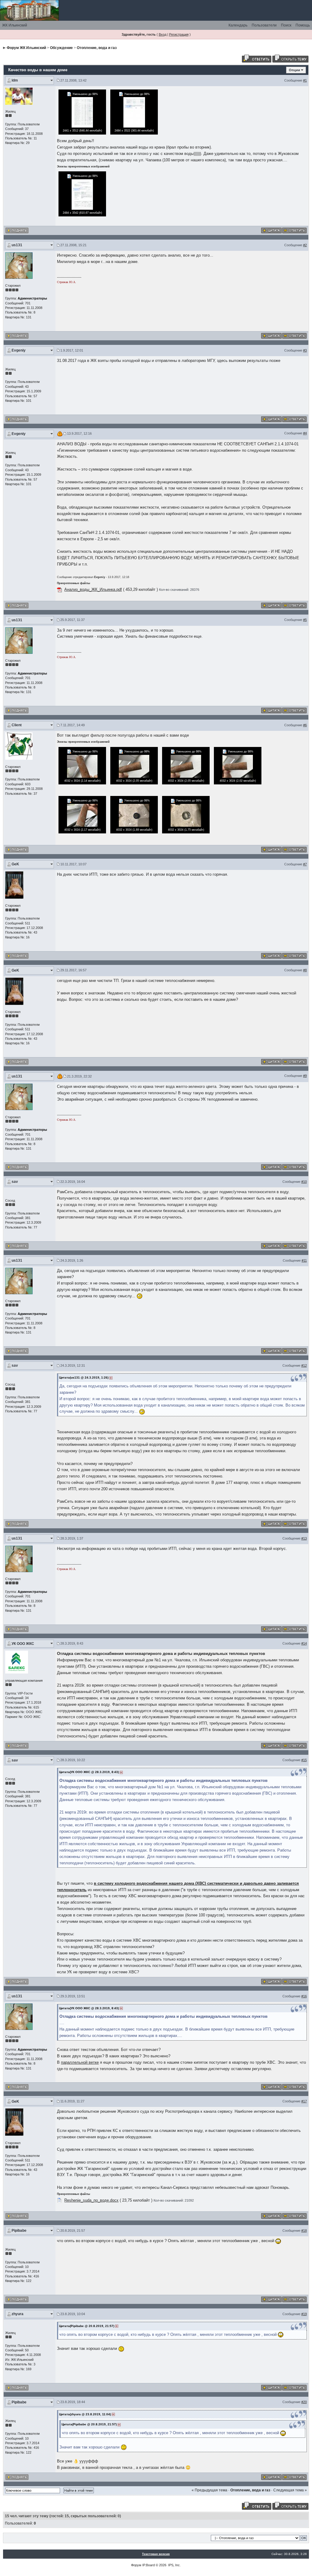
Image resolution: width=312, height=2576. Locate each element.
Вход (163, 34)
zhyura (18, 2314)
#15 (304, 1760)
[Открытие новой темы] (290, 58)
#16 (304, 1996)
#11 (304, 1260)
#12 (304, 1365)
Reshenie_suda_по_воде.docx (91, 2200)
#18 (304, 2231)
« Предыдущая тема (209, 2490)
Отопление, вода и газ (97, 48)
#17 (304, 2101)
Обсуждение (61, 48)
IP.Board (149, 2565)
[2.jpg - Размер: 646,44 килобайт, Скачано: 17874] (82, 112)
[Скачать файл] (59, 589)
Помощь (303, 25)
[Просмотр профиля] (19, 96)
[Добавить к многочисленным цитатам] (271, 230)
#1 (305, 80)
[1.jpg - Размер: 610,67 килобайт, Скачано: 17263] (82, 194)
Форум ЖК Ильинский (26, 48)
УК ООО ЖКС (23, 1644)
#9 (305, 1076)
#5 (305, 620)
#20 (304, 2402)
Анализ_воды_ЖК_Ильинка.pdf (93, 589)
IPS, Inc (174, 2565)
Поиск (286, 25)
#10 (304, 1182)
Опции (294, 70)
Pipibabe (19, 2231)
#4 (305, 433)
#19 (304, 2314)
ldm (15, 80)
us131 (17, 245)
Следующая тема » (290, 2490)
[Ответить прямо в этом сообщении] (294, 230)
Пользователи (264, 25)
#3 (305, 350)
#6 (305, 725)
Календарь (238, 25)
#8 (305, 970)
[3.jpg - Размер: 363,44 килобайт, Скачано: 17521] (134, 112)
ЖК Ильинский (15, 25)
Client (17, 725)
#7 (305, 864)
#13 (304, 1538)
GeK (15, 864)
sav (15, 1182)
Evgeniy (19, 350)
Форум (136, 2565)
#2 (305, 245)
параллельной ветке (80, 2062)
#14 (304, 1643)
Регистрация (179, 34)
